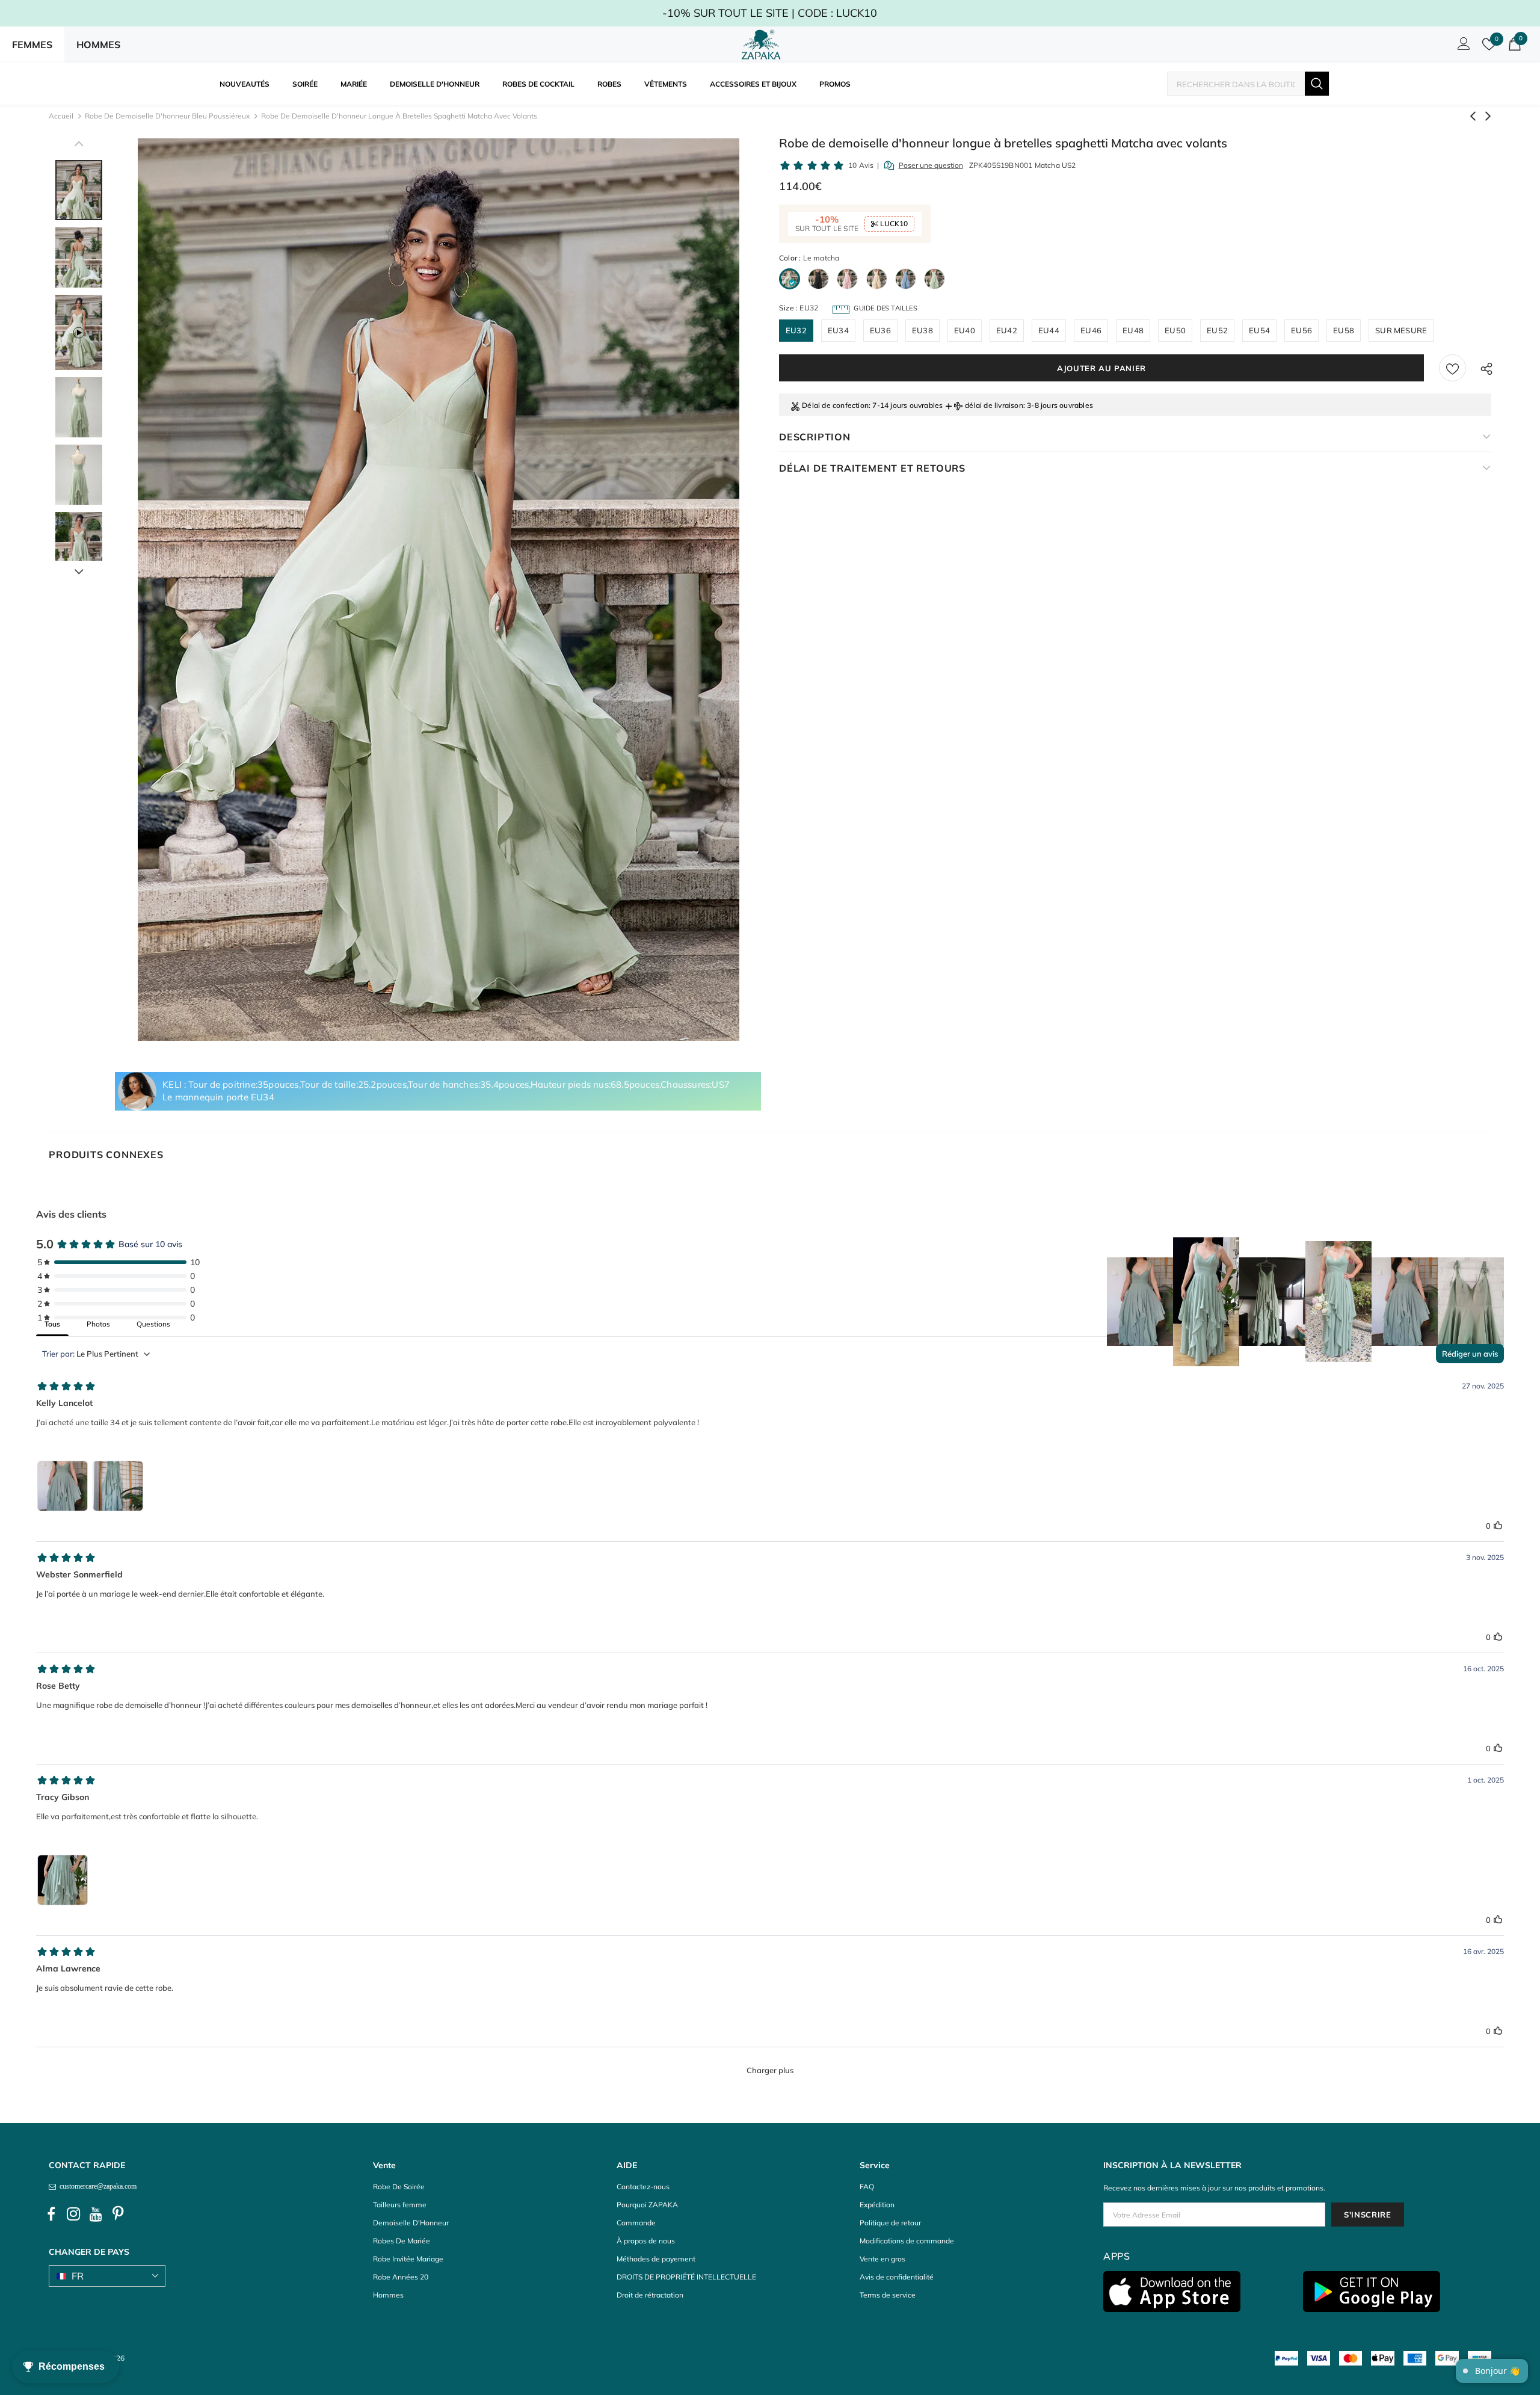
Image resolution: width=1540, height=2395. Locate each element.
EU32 (796, 330)
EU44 (1049, 330)
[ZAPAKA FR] (761, 45)
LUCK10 (893, 223)
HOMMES (98, 45)
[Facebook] (51, 2214)
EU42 (1007, 330)
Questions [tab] (153, 1324)
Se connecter (1462, 47)
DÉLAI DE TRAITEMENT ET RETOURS (872, 468)
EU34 (838, 330)
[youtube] (96, 2214)
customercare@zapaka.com (96, 2186)
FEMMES (32, 45)
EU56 (1301, 330)
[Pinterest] (118, 2214)
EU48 (1133, 330)
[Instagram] (73, 2214)
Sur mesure (1401, 330)
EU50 (1175, 330)
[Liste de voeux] (1452, 368)
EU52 (1217, 330)
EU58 (1344, 330)
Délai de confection (835, 405)
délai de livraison (994, 405)
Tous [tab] (52, 1324)
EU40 (965, 330)
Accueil (61, 116)
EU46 (1091, 330)
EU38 (922, 330)
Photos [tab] (98, 1324)
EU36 (880, 330)
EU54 (1259, 330)
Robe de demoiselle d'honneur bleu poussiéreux (167, 116)
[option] (438, 590)
